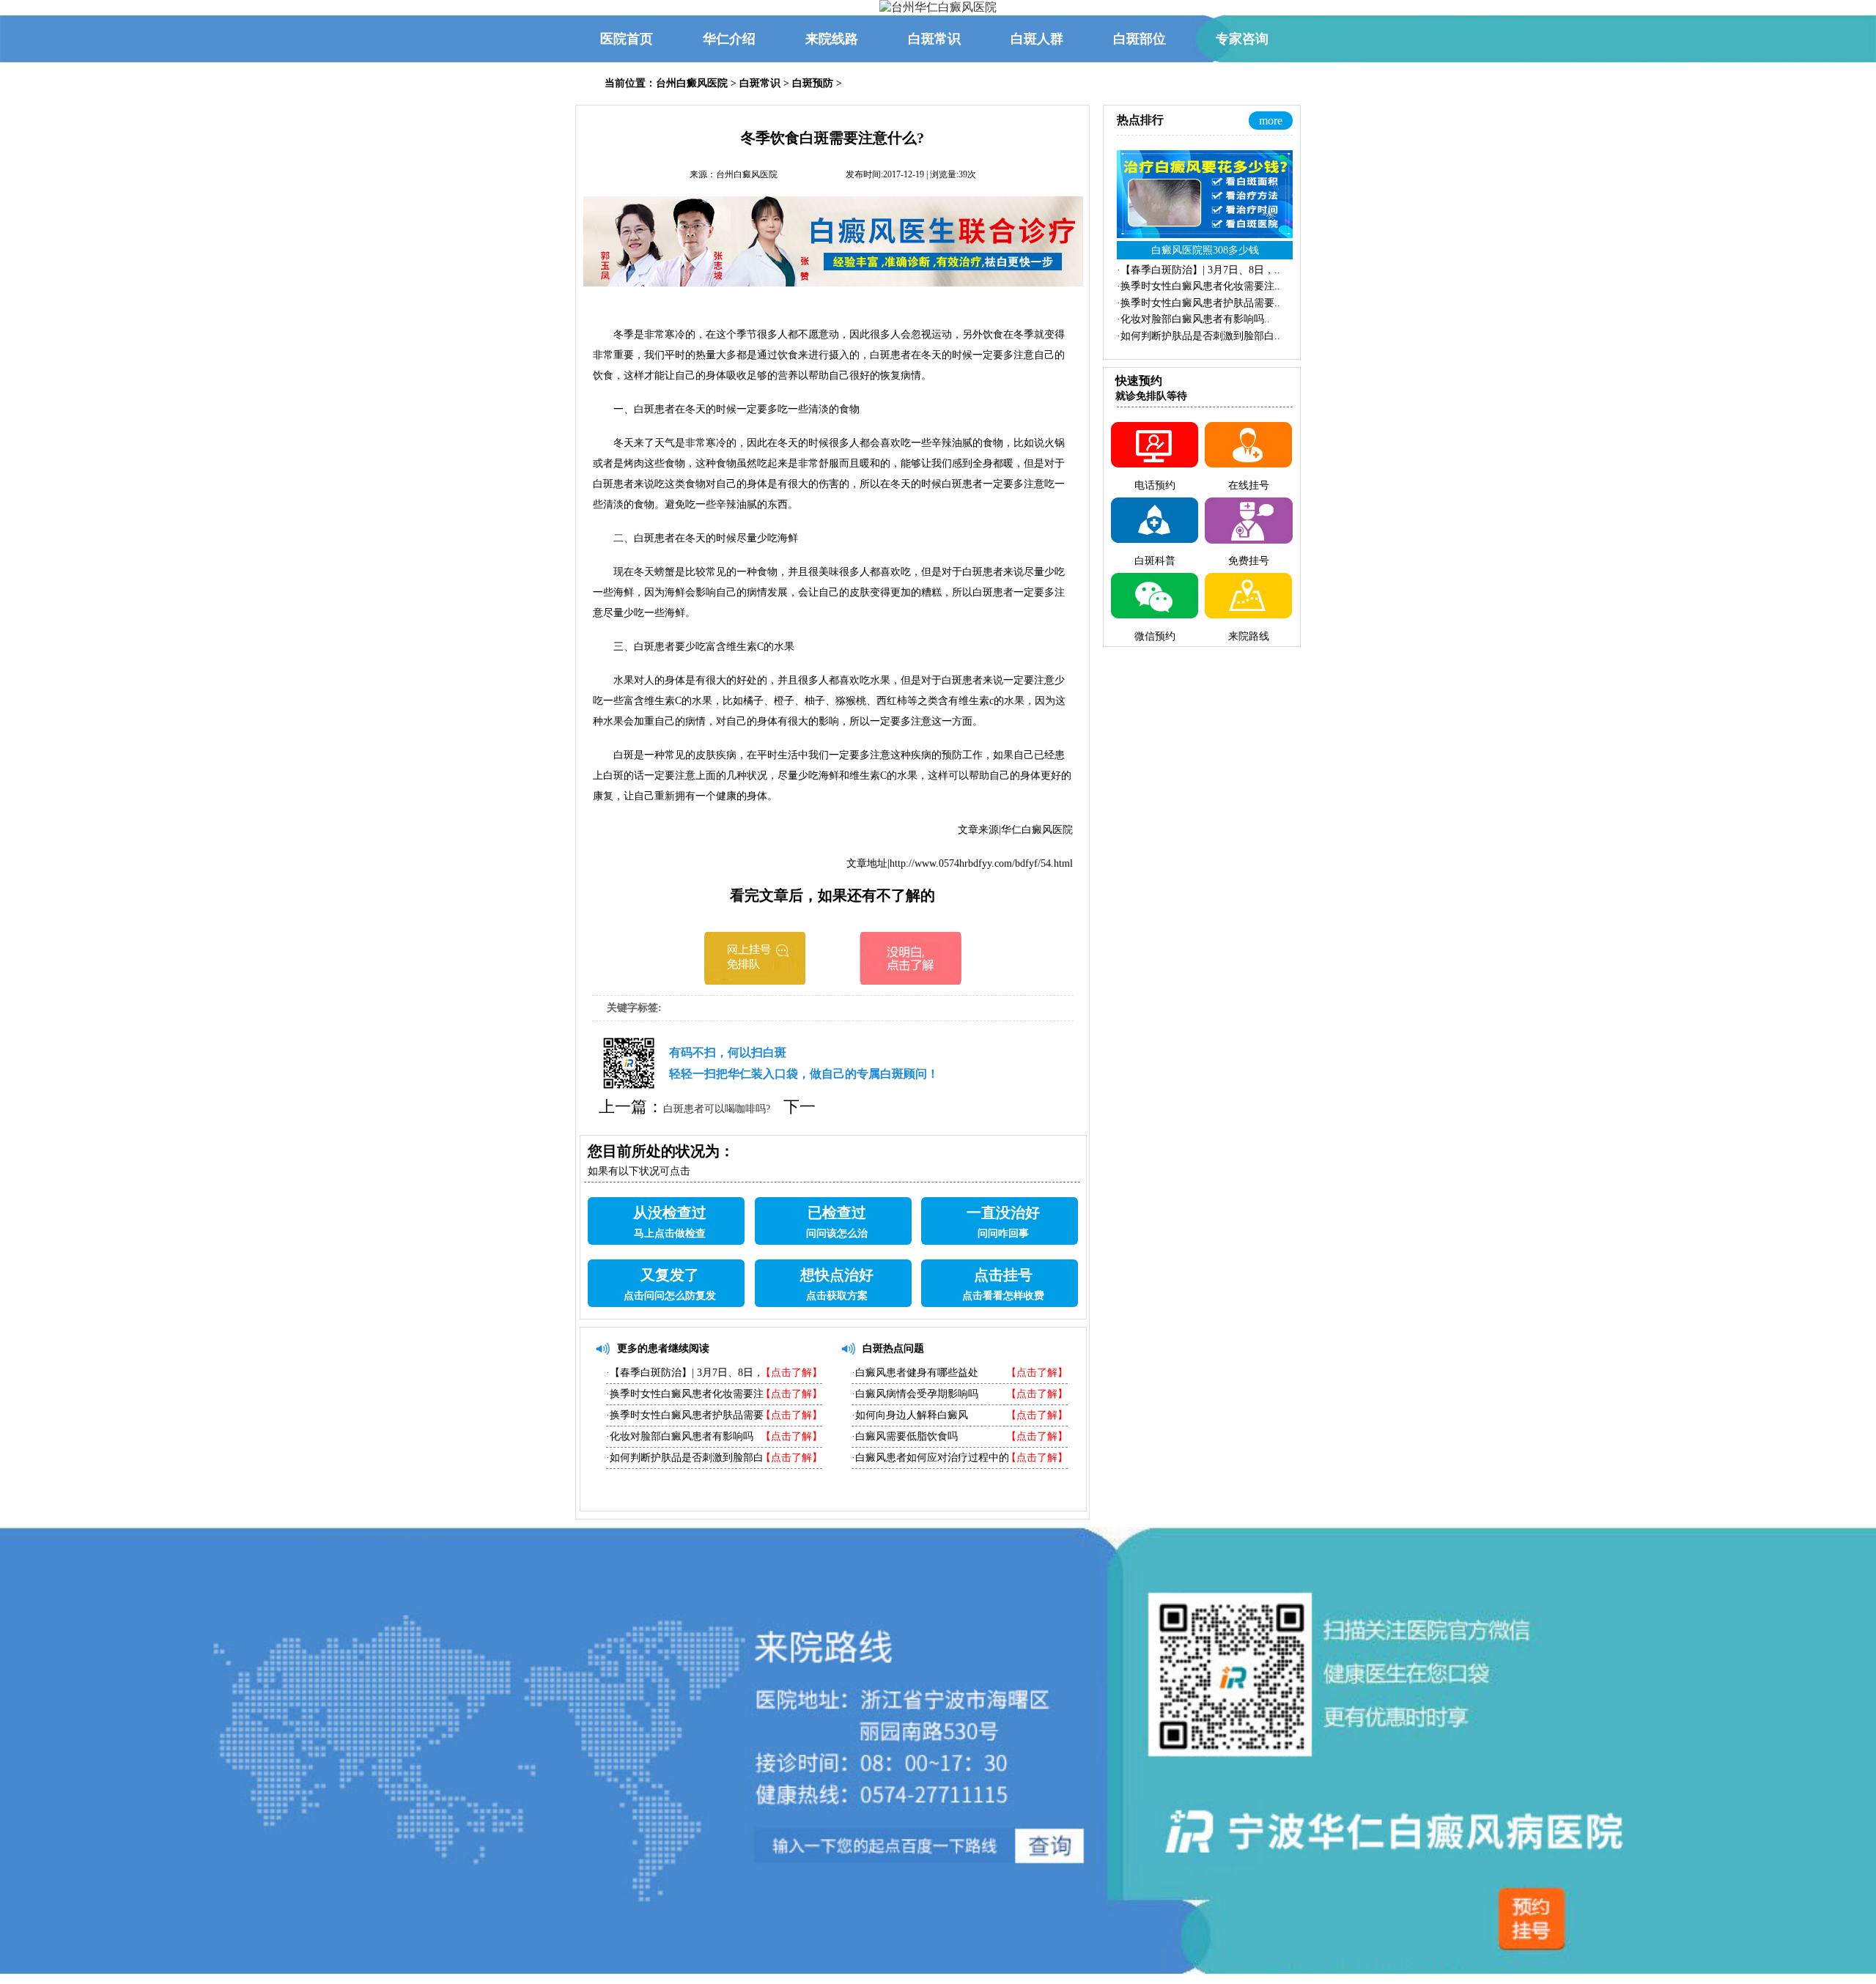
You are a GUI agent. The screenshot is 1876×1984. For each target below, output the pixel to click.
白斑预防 (813, 83)
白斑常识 (760, 83)
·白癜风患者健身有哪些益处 (915, 1373)
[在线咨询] (755, 981)
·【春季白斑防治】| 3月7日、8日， (685, 1373)
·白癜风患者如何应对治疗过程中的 (930, 1458)
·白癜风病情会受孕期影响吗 (915, 1394)
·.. (1199, 270)
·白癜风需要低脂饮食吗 (905, 1436)
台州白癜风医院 (692, 83)
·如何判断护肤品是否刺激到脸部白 (685, 1458)
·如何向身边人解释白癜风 (910, 1415)
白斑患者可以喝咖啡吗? (717, 1109)
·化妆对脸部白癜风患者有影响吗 (680, 1436)
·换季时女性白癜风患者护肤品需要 (685, 1415)
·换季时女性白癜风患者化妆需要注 (685, 1394)
